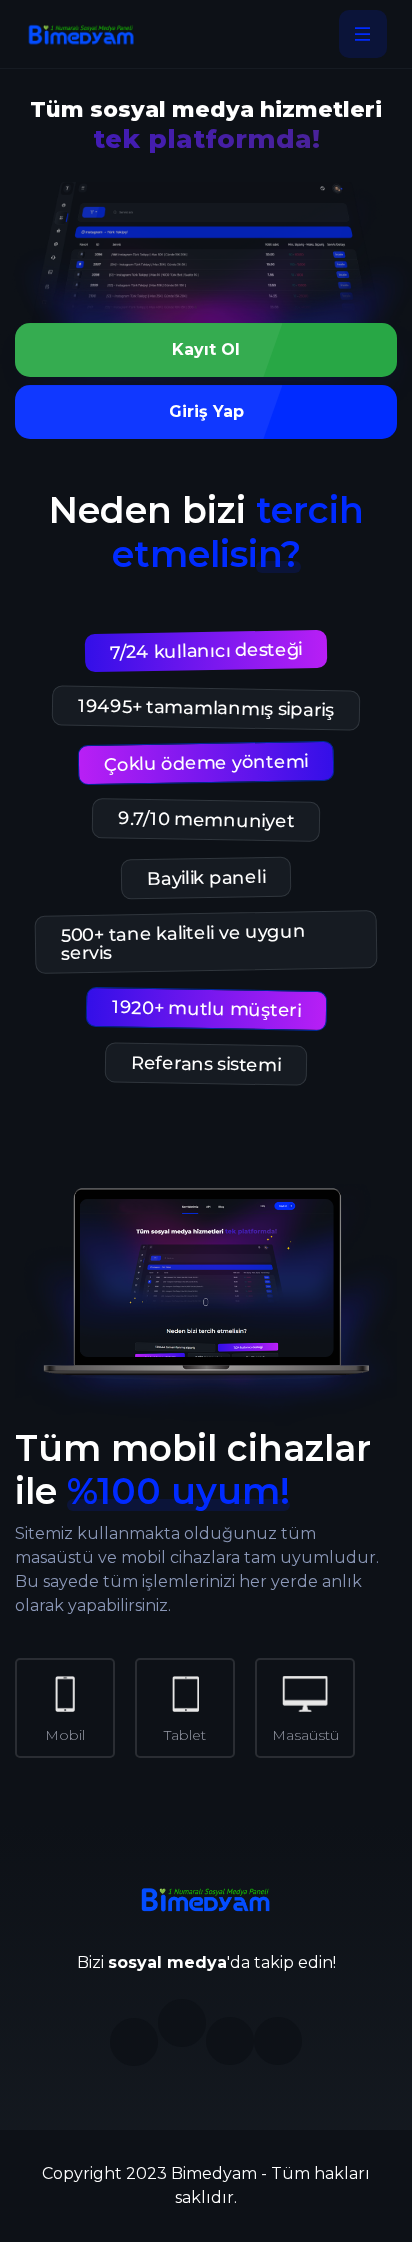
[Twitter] (230, 2041)
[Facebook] (182, 2023)
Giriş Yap (206, 411)
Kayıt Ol (206, 349)
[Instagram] (134, 2042)
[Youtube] (278, 2041)
